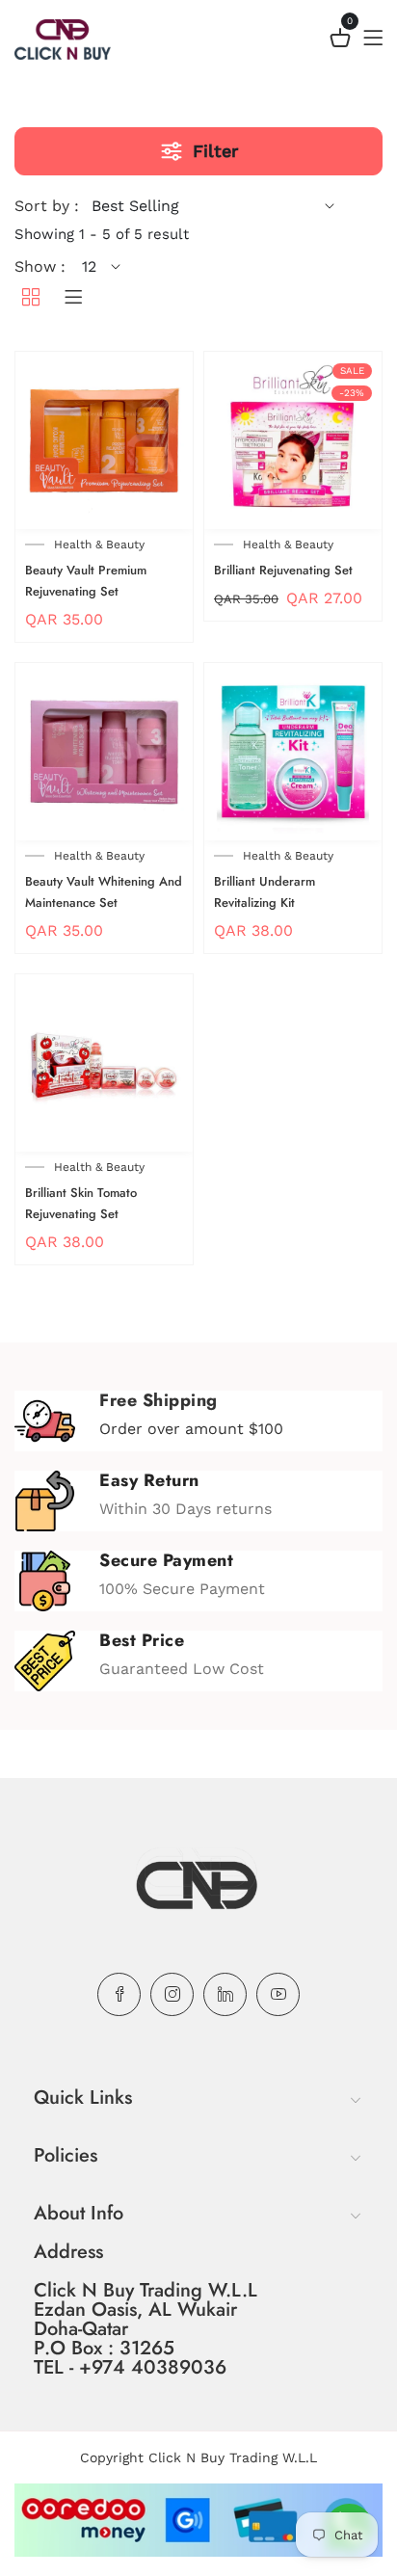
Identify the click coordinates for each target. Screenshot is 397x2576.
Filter (215, 151)
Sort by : (47, 206)
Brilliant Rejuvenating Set (283, 570)
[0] (340, 41)
